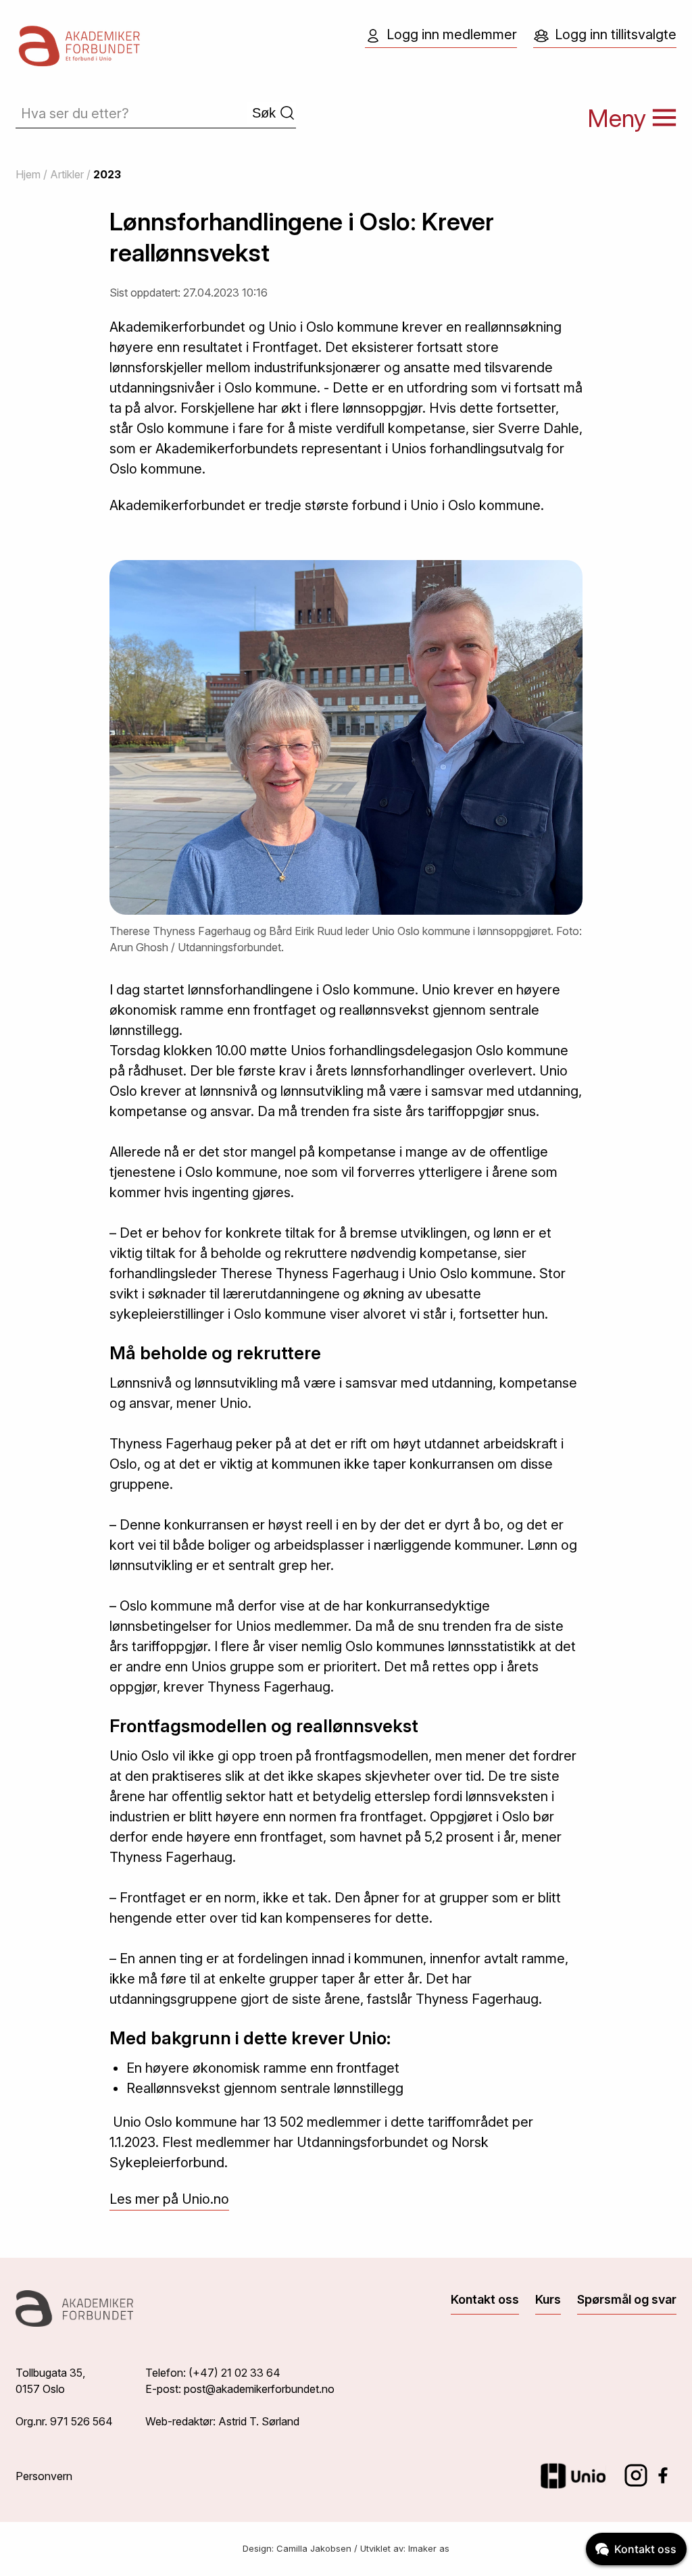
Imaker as (429, 2548)
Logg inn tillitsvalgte (616, 34)
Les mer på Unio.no (169, 2199)
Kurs (548, 2299)
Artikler (67, 174)
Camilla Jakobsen (314, 2548)
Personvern (44, 2476)
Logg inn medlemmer (452, 34)
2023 (107, 174)
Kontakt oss (485, 2299)
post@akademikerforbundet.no (259, 2389)
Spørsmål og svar (627, 2299)
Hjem (28, 174)
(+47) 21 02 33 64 (234, 2373)
